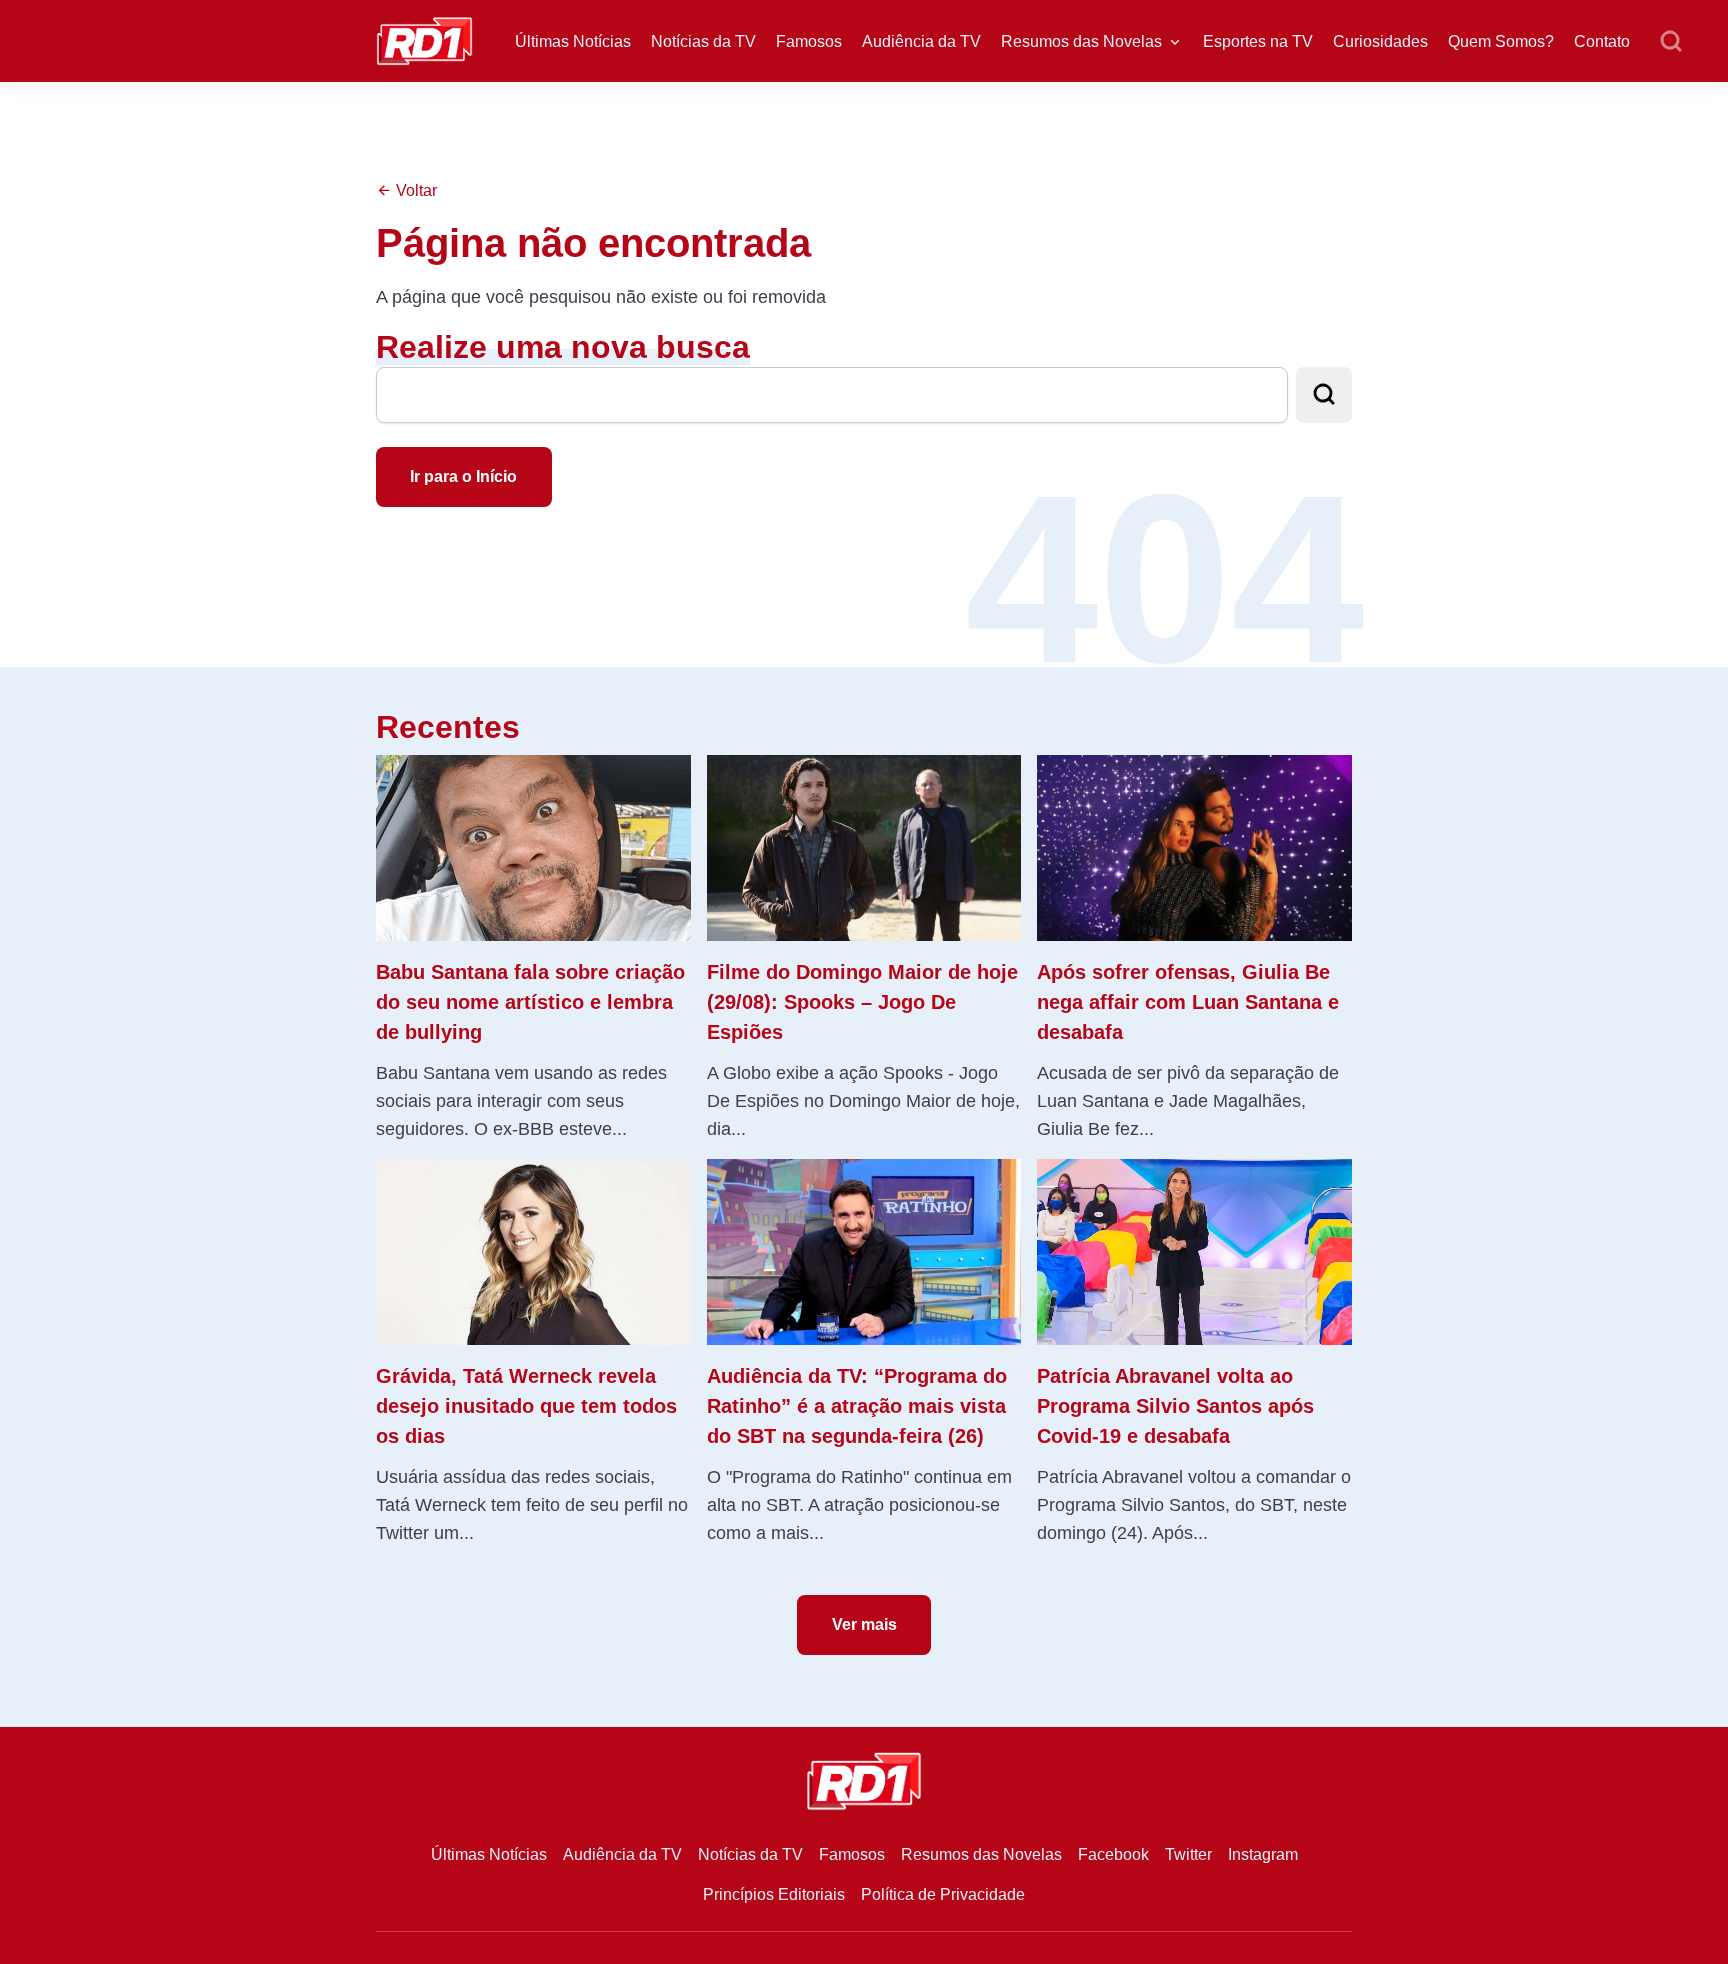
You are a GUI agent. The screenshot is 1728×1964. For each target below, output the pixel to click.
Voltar (414, 190)
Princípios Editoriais (774, 1894)
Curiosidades (1380, 41)
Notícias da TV (703, 41)
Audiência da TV (921, 41)
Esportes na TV (1258, 41)
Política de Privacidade (943, 1894)
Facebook (1113, 1854)
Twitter (1188, 1854)
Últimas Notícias (573, 41)
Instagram (1263, 1854)
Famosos (809, 41)
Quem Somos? (1501, 41)
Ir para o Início (463, 476)
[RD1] (424, 39)
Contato (1602, 41)
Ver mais (864, 1624)
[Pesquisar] (1671, 42)
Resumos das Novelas (1081, 41)
